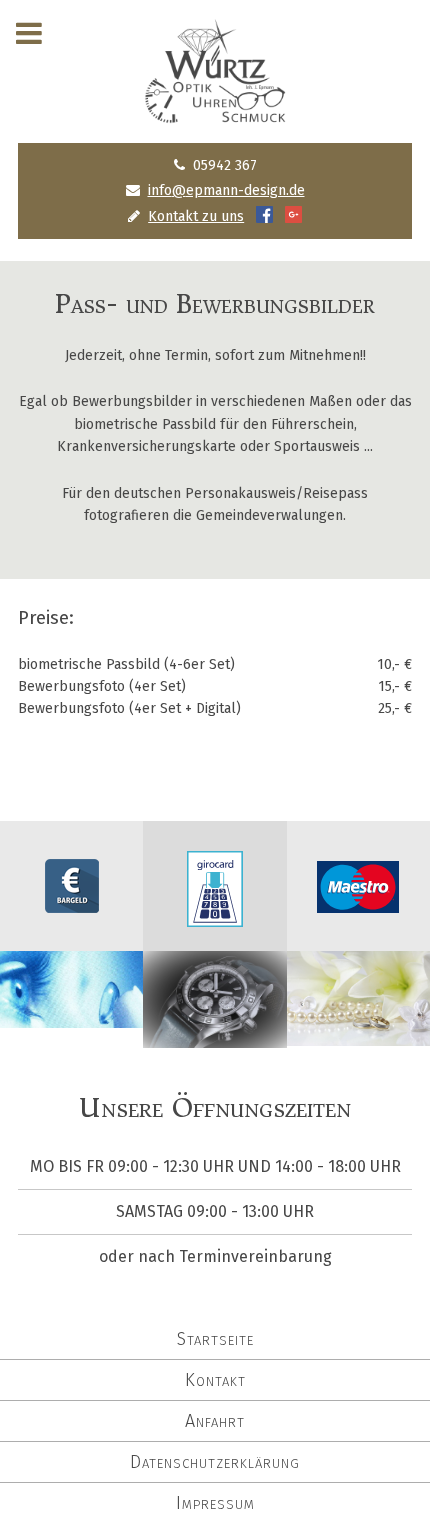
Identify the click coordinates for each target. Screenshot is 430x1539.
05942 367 (225, 165)
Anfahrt (215, 1421)
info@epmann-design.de (226, 190)
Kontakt (215, 1380)
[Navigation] (29, 34)
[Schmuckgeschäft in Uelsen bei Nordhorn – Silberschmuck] (358, 1033)
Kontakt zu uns (196, 216)
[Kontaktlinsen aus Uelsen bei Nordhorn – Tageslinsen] (71, 1015)
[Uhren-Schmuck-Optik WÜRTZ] (215, 71)
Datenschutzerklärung (215, 1462)
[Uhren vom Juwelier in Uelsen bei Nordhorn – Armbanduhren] (214, 1035)
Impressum (215, 1503)
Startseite (215, 1339)
